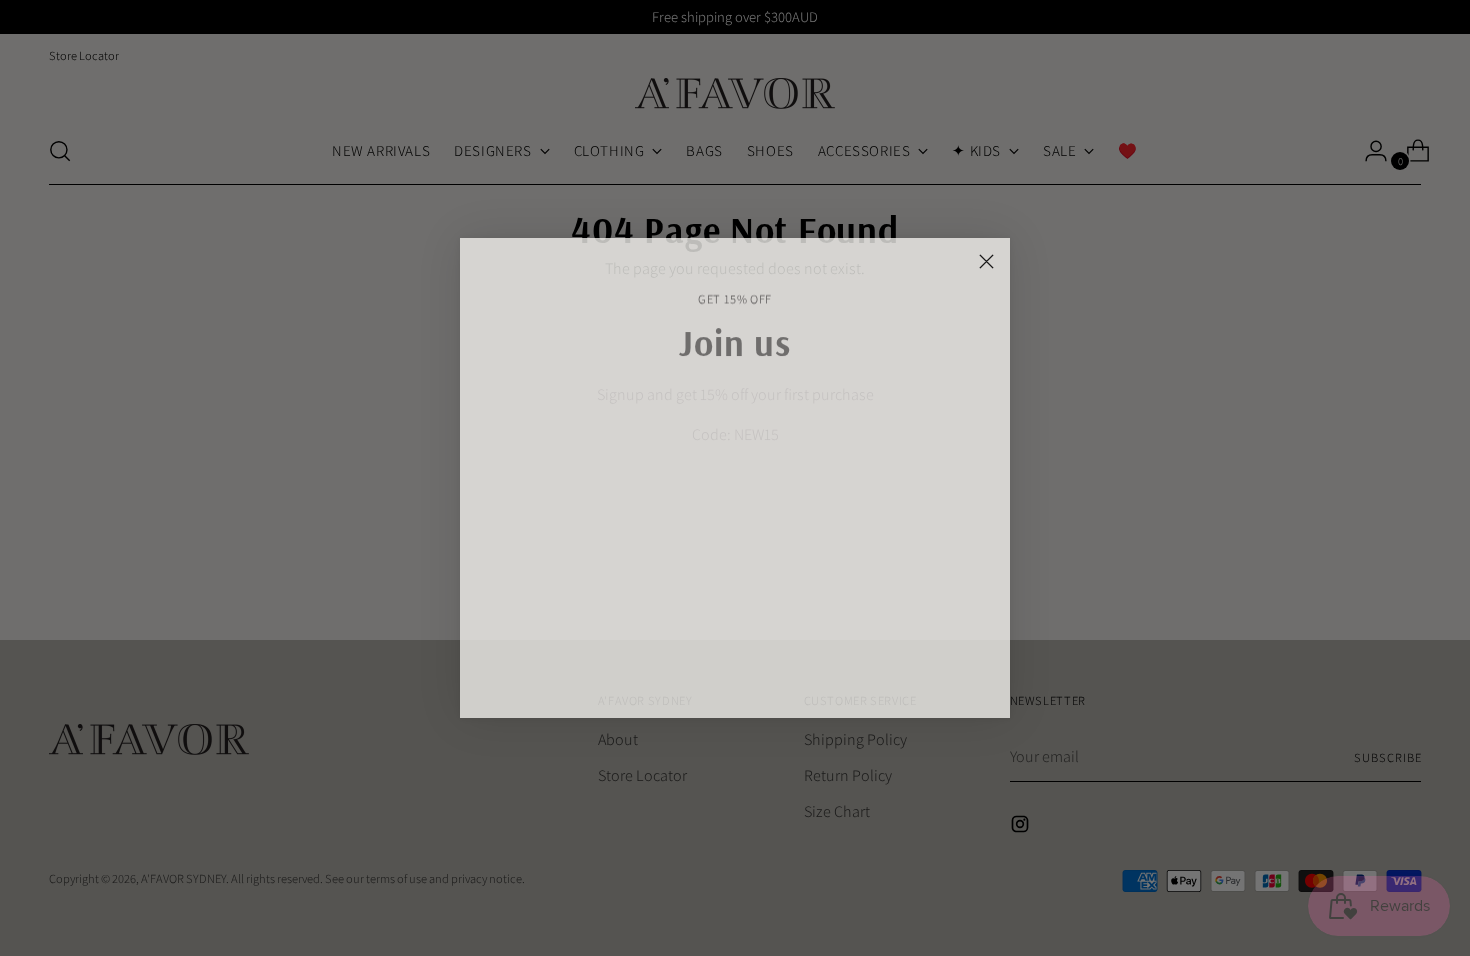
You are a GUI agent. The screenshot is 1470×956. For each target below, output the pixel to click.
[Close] (986, 261)
